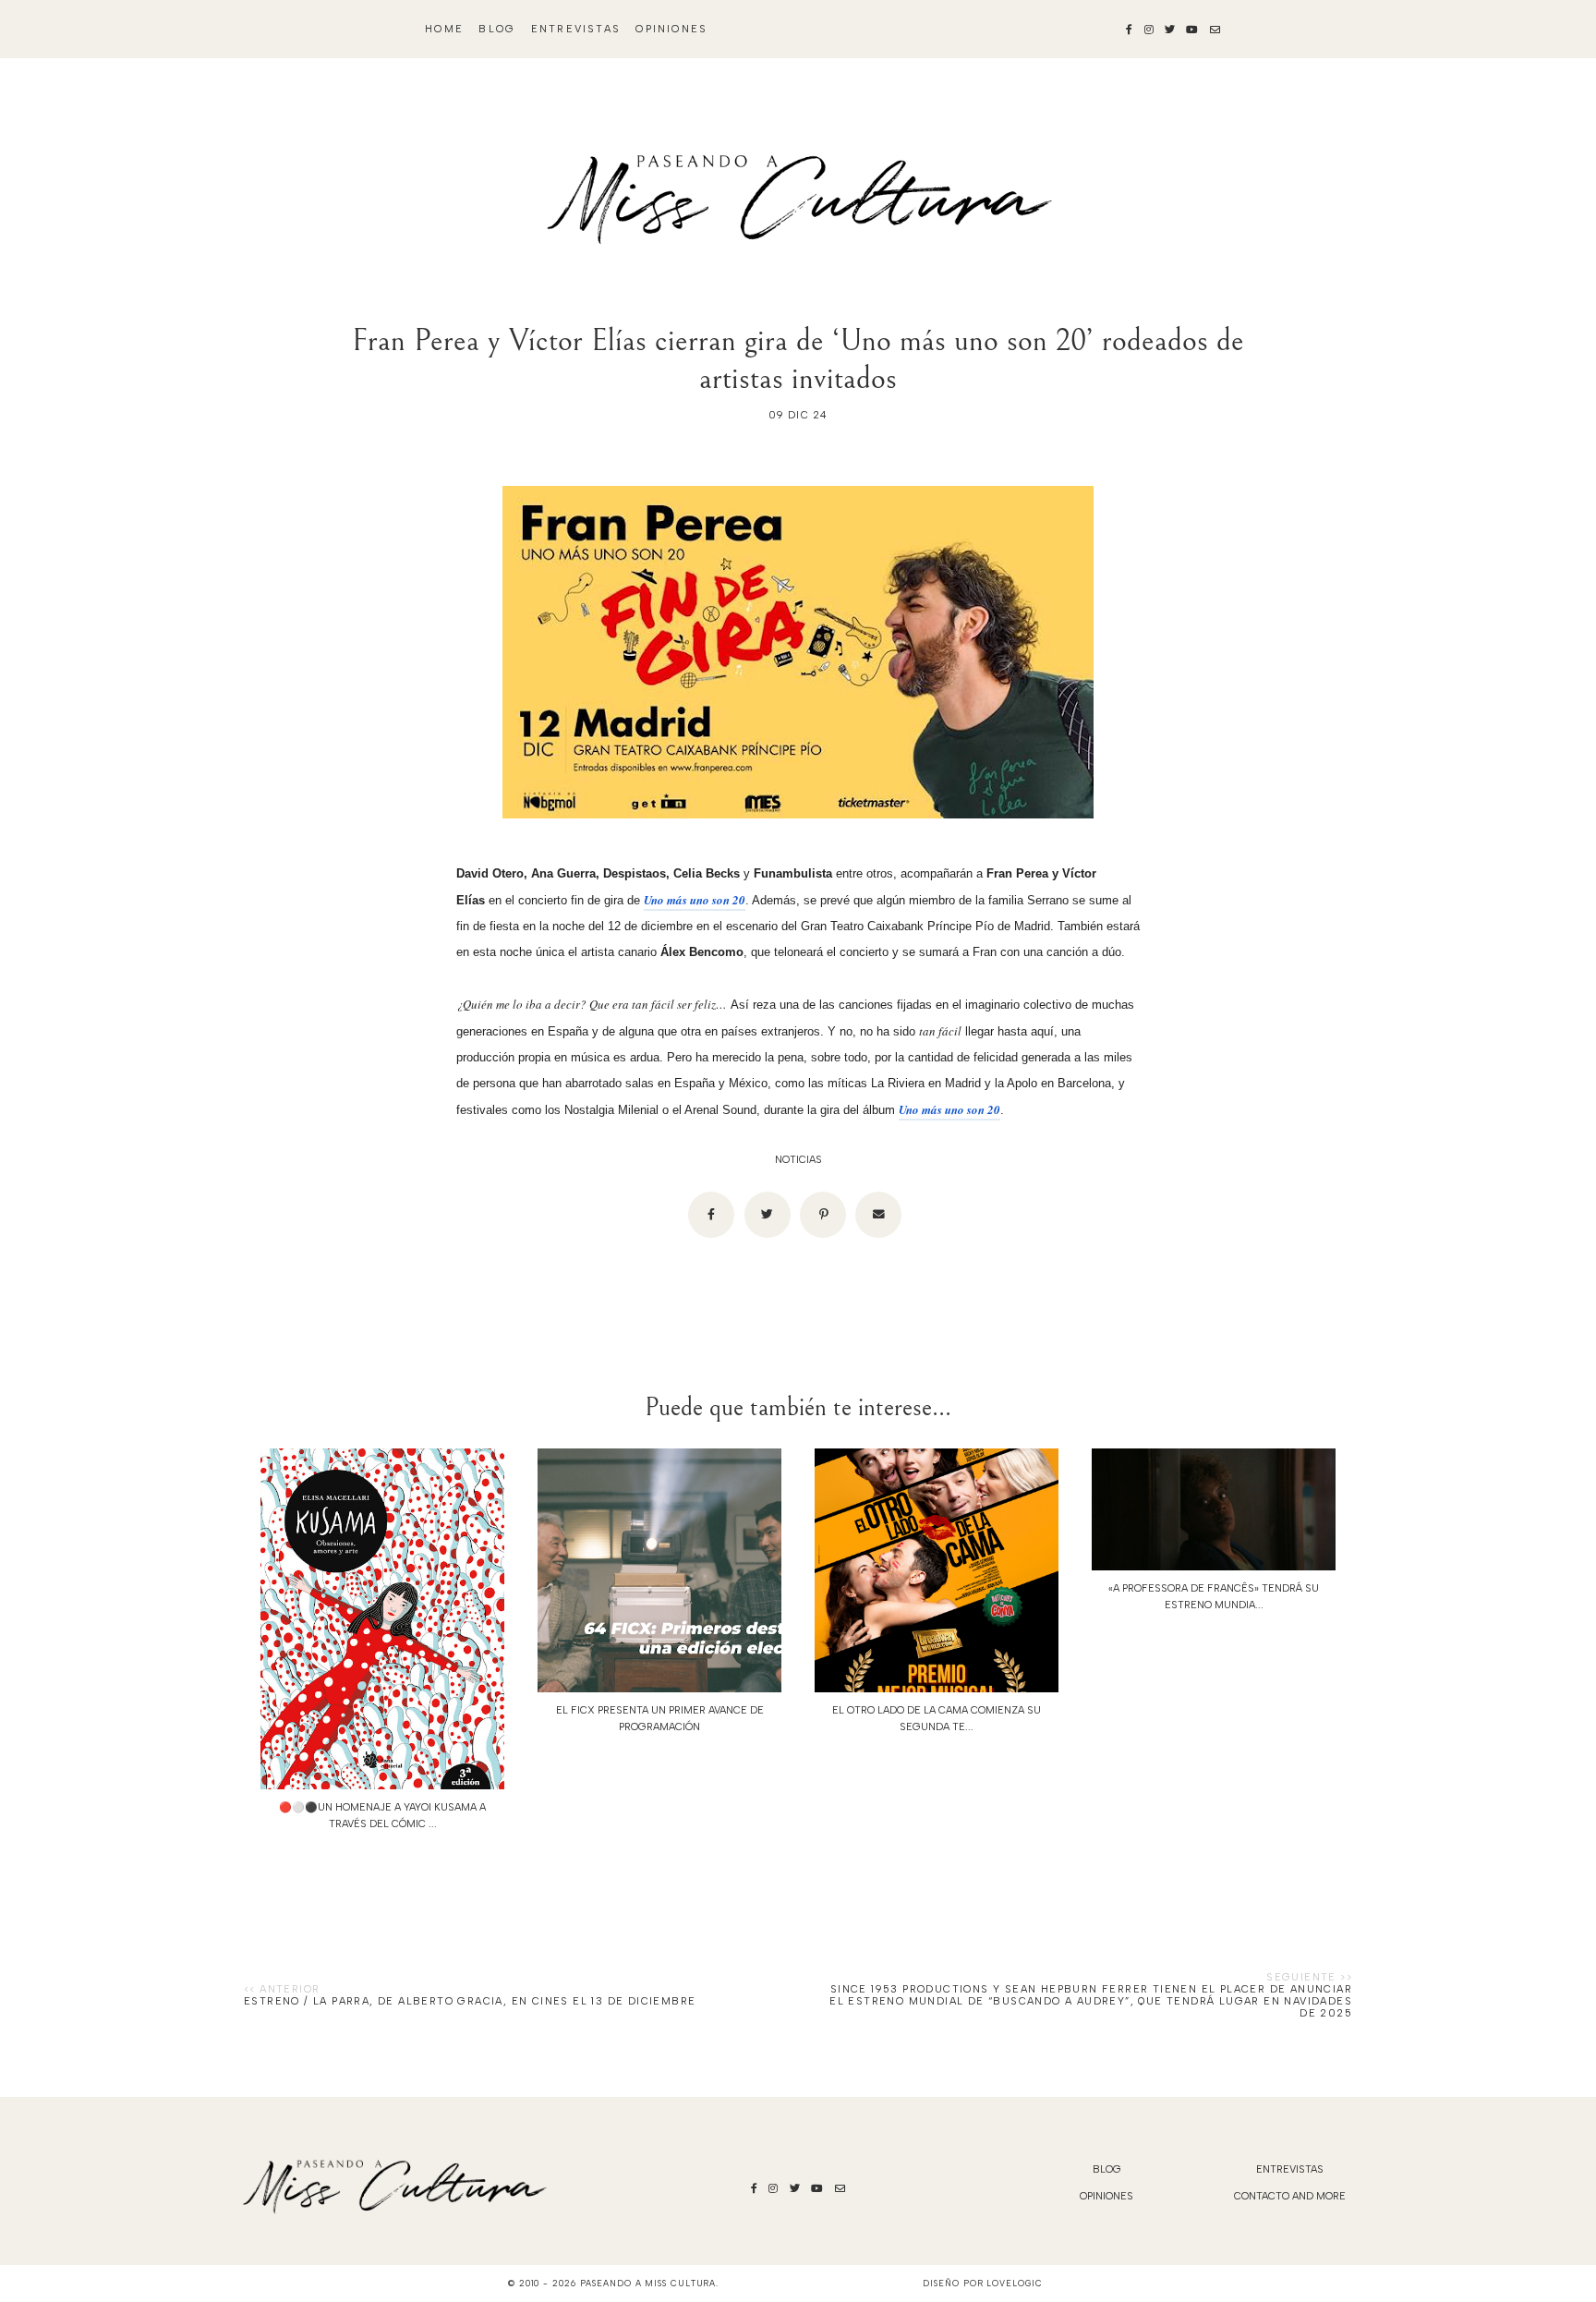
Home (444, 29)
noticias (798, 1160)
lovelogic (1014, 2283)
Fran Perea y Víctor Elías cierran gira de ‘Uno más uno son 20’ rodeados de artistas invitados (798, 359)
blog (497, 29)
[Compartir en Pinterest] (823, 1215)
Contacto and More (1290, 2196)
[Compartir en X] (768, 1215)
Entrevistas (576, 29)
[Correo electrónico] (878, 1215)
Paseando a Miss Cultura (648, 2283)
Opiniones (671, 29)
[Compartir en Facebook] (711, 1215)
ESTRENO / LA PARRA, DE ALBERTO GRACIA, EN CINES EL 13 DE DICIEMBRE (470, 2001)
